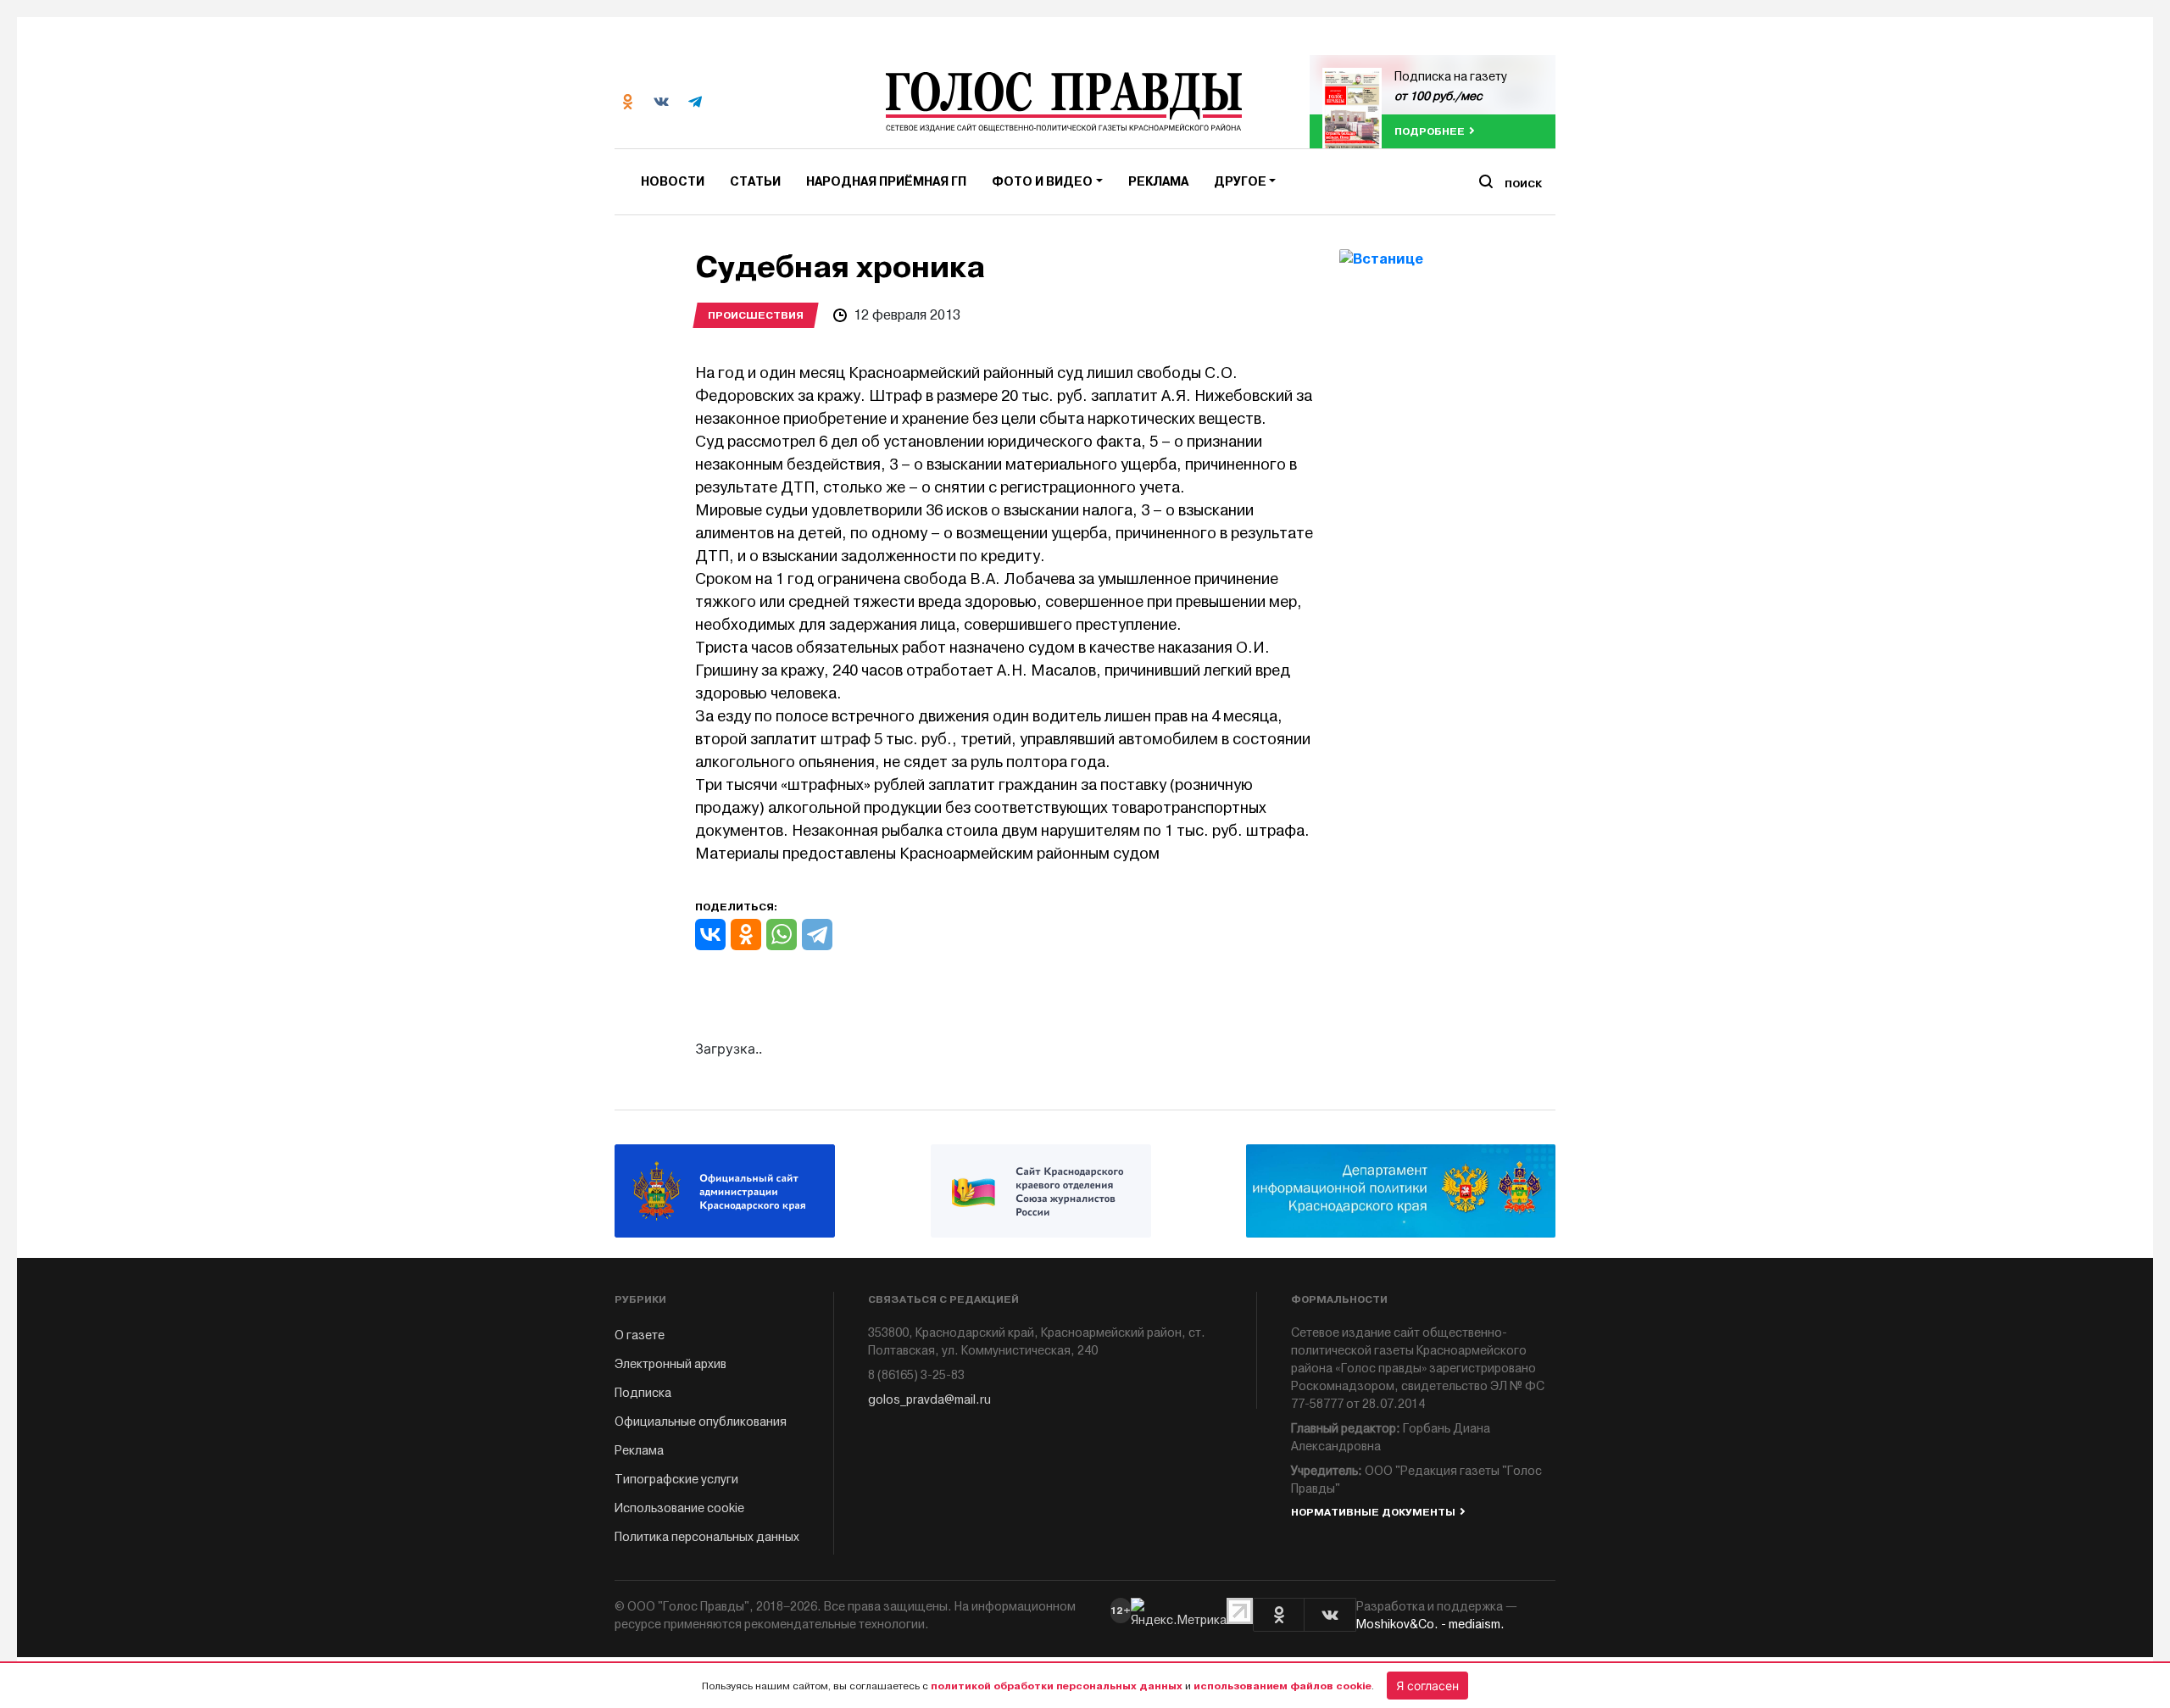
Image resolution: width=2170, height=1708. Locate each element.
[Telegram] (817, 935)
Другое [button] (1240, 182)
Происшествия (756, 315)
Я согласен (1427, 1686)
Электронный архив (670, 1364)
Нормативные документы (1373, 1512)
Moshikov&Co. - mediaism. (1430, 1625)
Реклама (1158, 182)
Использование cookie (679, 1508)
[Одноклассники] (746, 935)
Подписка (643, 1393)
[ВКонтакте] (710, 935)
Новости (673, 182)
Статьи (755, 182)
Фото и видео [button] (1042, 182)
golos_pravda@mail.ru (929, 1400)
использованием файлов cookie (1283, 1686)
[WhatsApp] (782, 935)
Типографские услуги (676, 1480)
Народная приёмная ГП (886, 182)
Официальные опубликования (701, 1422)
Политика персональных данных (707, 1537)
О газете (640, 1335)
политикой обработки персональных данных (1057, 1686)
